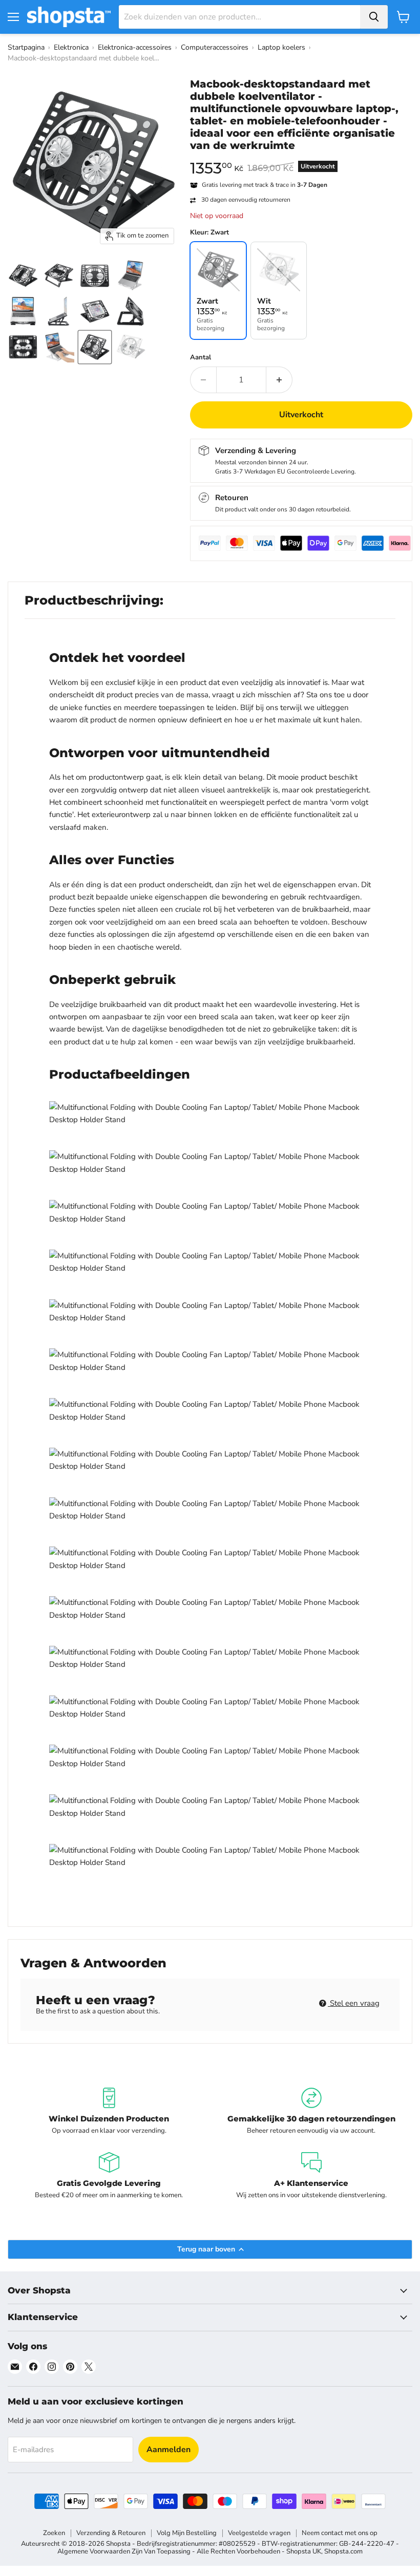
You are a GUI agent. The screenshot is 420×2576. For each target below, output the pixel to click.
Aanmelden (169, 2450)
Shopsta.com (343, 2551)
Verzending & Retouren (111, 2533)
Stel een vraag (354, 2003)
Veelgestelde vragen (259, 2533)
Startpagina (26, 47)
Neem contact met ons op (340, 2533)
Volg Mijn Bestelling (187, 2533)
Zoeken (54, 2533)
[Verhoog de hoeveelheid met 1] (279, 380)
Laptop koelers (281, 47)
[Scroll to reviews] (301, 158)
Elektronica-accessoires (135, 47)
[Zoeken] (374, 17)
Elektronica (71, 47)
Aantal (201, 358)
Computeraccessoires (215, 47)
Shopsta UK (304, 2551)
